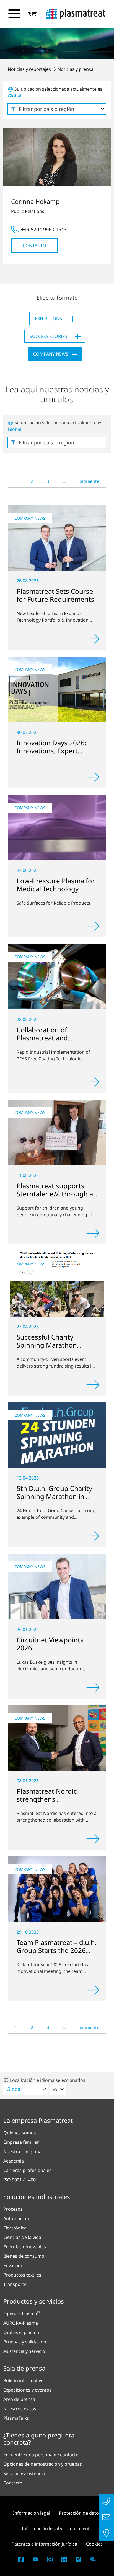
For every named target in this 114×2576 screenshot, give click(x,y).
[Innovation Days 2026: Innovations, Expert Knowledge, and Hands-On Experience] (57, 689)
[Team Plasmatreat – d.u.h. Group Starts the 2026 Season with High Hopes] (57, 1889)
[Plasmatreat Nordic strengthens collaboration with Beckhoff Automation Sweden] (57, 1738)
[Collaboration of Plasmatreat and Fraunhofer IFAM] (57, 977)
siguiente (90, 481)
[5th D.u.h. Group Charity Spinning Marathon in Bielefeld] (57, 1435)
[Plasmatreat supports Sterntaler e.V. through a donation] (57, 1132)
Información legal (32, 2513)
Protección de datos (80, 2513)
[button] (32, 14)
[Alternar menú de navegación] (14, 14)
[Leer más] (93, 639)
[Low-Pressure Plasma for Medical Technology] (57, 828)
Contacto (34, 246)
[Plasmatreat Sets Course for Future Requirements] (57, 538)
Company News (51, 354)
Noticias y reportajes (30, 69)
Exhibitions (48, 319)
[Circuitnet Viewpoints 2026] (57, 1586)
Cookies (94, 2544)
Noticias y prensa (76, 69)
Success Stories (48, 336)
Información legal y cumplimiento (57, 2528)
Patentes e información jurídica (44, 2544)
